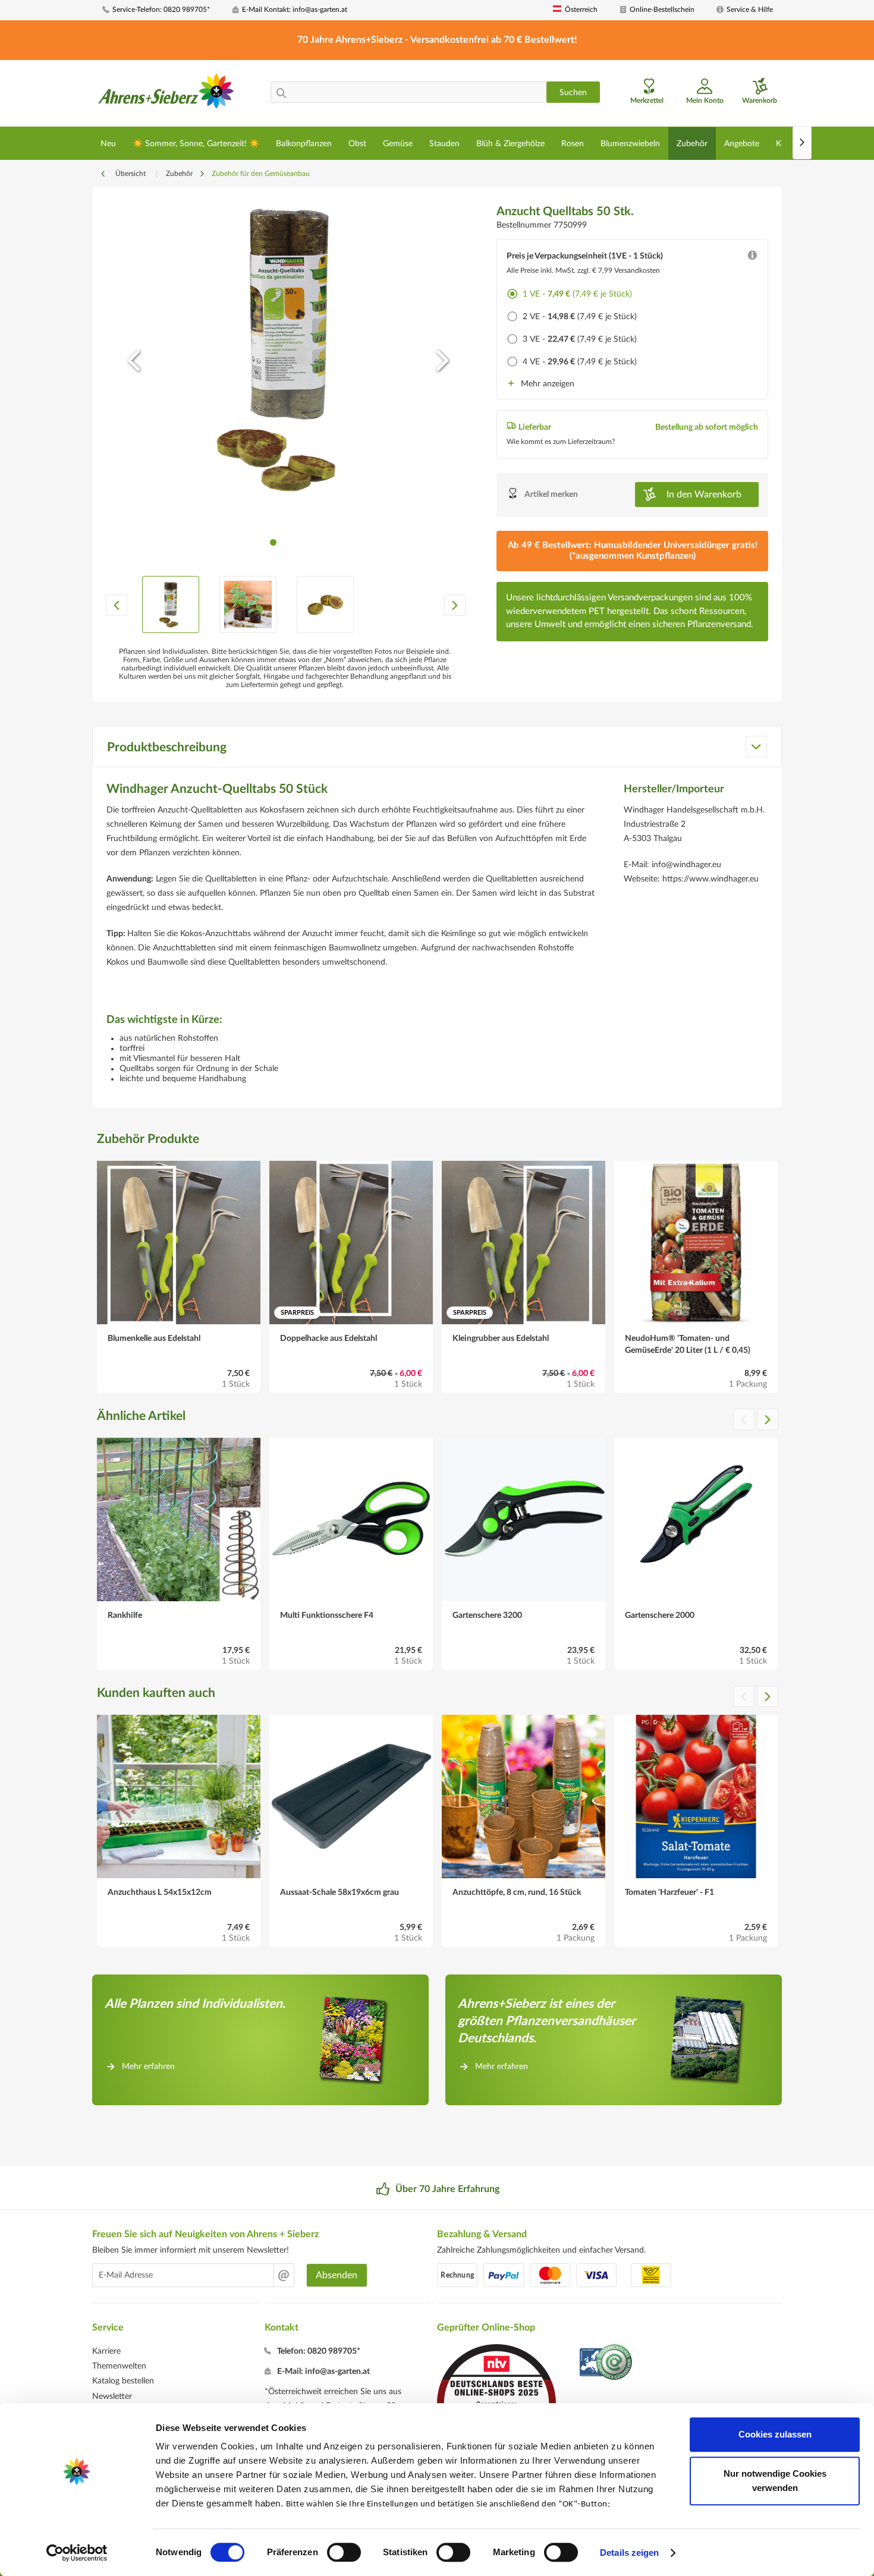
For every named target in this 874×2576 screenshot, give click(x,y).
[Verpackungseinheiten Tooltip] (752, 258)
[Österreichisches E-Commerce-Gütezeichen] (607, 2364)
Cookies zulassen (775, 2434)
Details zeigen (629, 2553)
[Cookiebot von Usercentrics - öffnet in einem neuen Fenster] (77, 2553)
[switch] (344, 2552)
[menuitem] (163, 10)
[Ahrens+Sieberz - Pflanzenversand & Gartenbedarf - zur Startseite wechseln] (166, 95)
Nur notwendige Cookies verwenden (775, 2481)
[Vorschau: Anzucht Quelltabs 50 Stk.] (171, 604)
